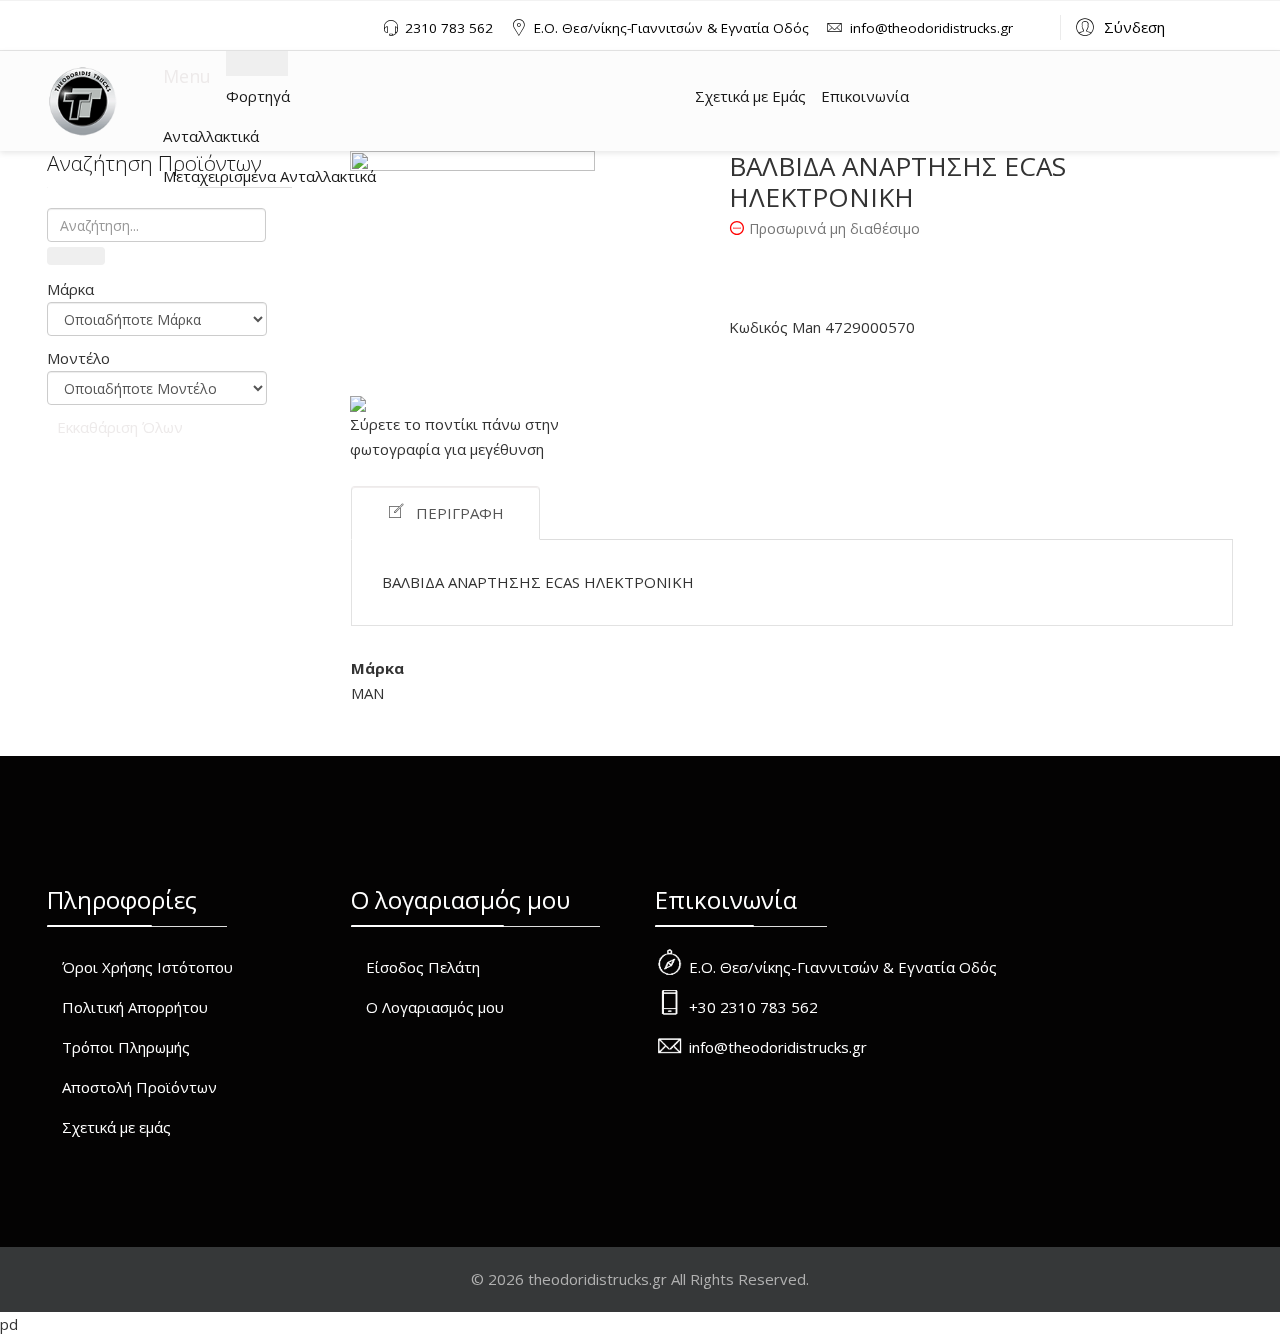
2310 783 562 (449, 28)
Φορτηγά (258, 96)
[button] (1117, 26)
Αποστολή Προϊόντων (139, 1087)
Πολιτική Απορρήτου (135, 1007)
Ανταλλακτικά (211, 136)
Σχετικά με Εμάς (750, 96)
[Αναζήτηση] (76, 256)
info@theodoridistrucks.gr (931, 28)
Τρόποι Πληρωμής (126, 1047)
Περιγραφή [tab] (460, 513)
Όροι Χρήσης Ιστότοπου (147, 967)
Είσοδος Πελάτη (423, 967)
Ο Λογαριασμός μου (435, 1007)
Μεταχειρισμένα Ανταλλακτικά (269, 176)
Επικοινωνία (865, 96)
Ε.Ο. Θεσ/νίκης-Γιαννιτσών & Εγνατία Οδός (671, 28)
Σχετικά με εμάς (116, 1127)
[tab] (157, 289)
